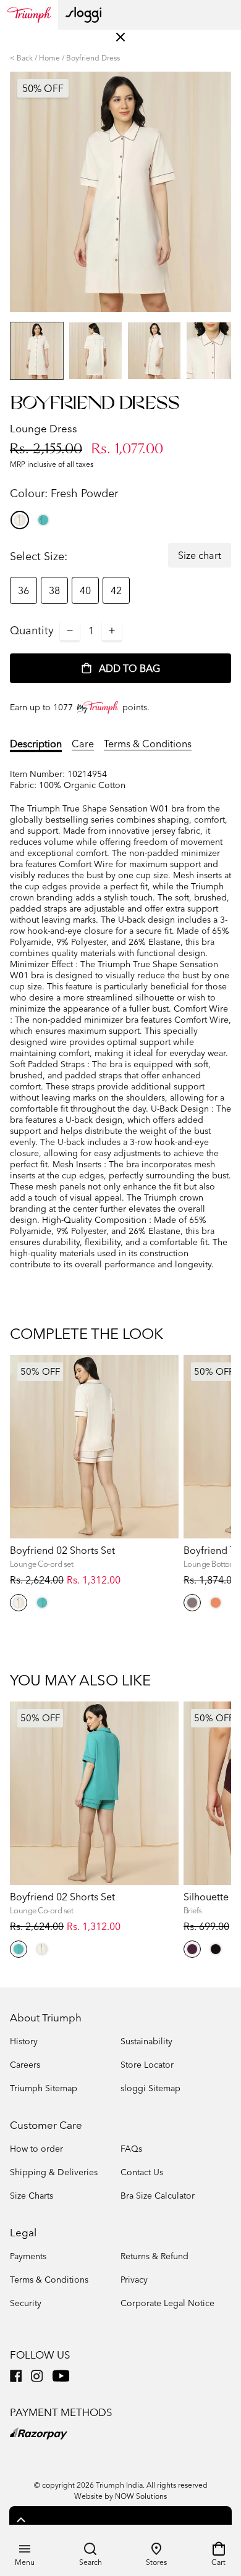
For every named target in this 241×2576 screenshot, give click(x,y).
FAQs (131, 2149)
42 (116, 590)
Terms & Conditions (148, 744)
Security (26, 2303)
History (24, 2041)
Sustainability (146, 2041)
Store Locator (147, 2065)
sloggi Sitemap (150, 2088)
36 (23, 590)
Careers (25, 2065)
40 (85, 590)
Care (83, 744)
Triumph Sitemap (44, 2088)
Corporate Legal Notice (167, 2303)
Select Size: (39, 556)
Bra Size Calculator (158, 2196)
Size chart (200, 555)
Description (36, 744)
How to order (36, 2149)
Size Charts (32, 2196)
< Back (21, 58)
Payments (28, 2256)
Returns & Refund (154, 2256)
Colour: (64, 493)
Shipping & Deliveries (54, 2172)
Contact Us (142, 2172)
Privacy (134, 2280)
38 (54, 590)
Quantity (32, 630)
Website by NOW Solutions (120, 2496)
